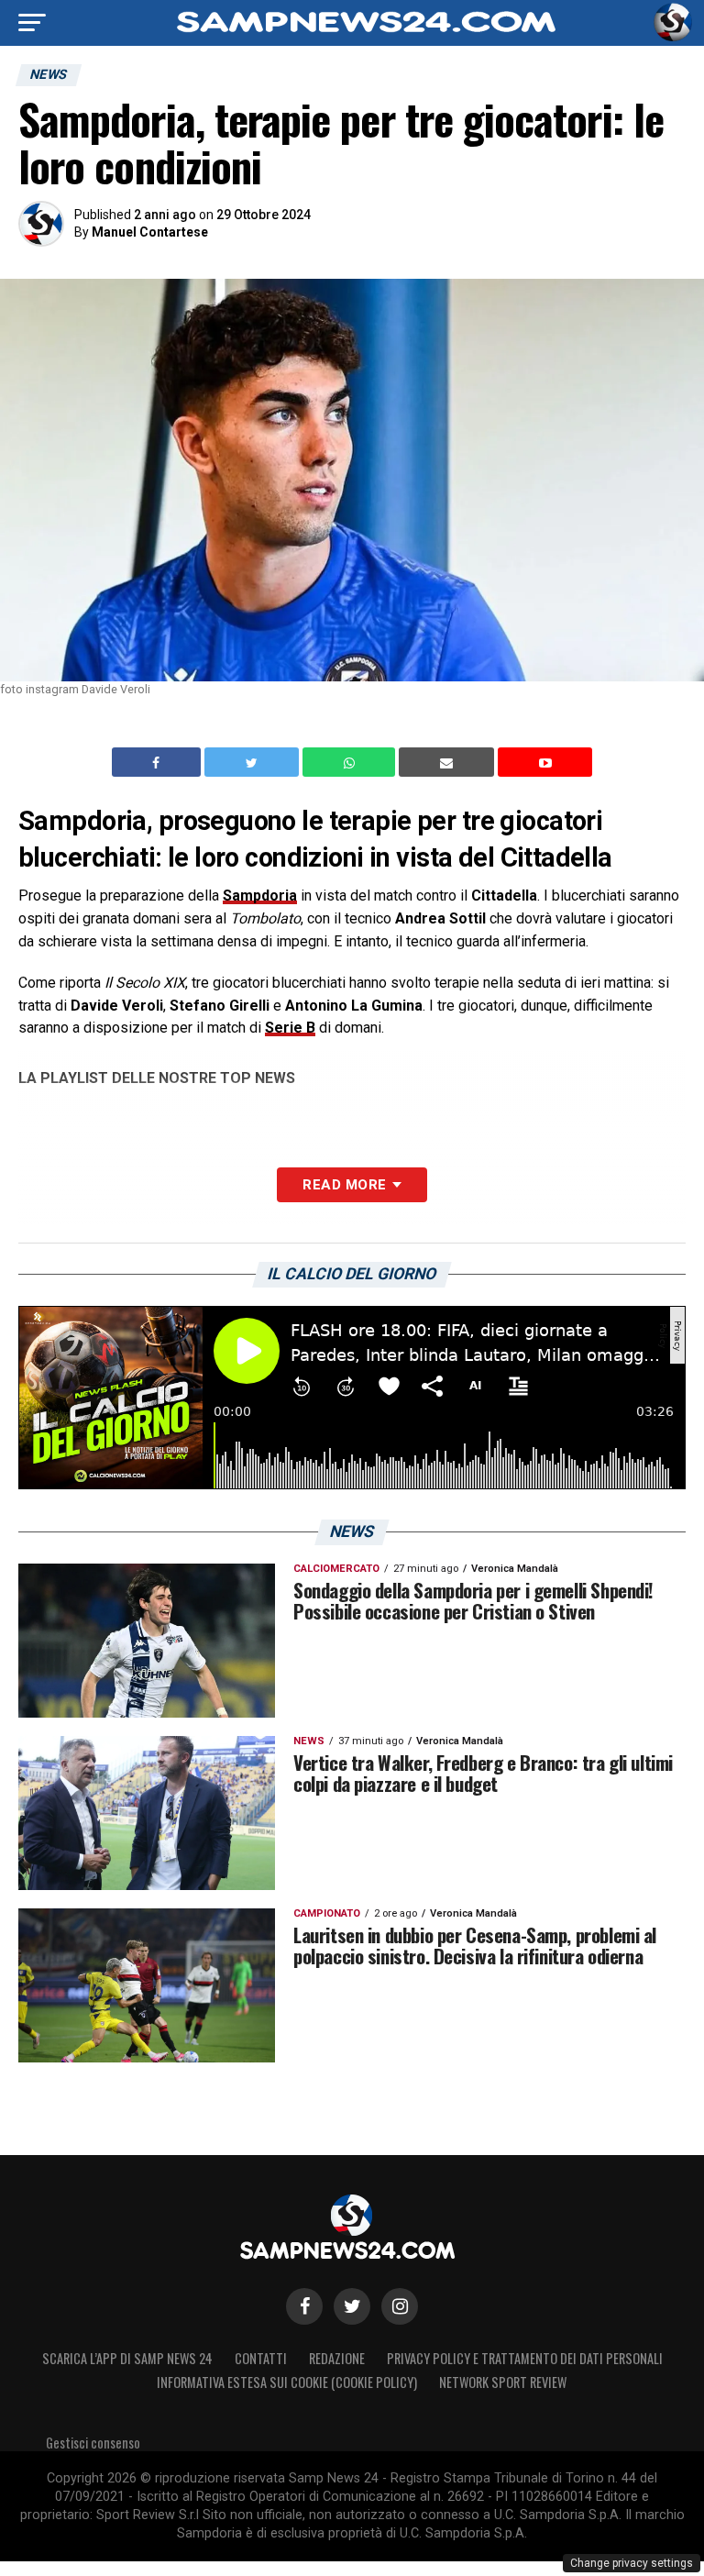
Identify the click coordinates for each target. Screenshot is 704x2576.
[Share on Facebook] (159, 762)
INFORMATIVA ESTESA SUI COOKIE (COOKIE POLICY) (287, 2382)
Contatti (261, 2358)
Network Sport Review (503, 2382)
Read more (344, 1185)
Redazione (337, 2358)
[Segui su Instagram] (400, 2306)
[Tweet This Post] (253, 762)
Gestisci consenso (93, 2443)
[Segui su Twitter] (352, 2306)
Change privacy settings (632, 2563)
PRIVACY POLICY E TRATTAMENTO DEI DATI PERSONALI (525, 2358)
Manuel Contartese (150, 232)
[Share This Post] (351, 762)
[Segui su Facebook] (304, 2306)
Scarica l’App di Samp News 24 (127, 2358)
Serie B (290, 1028)
